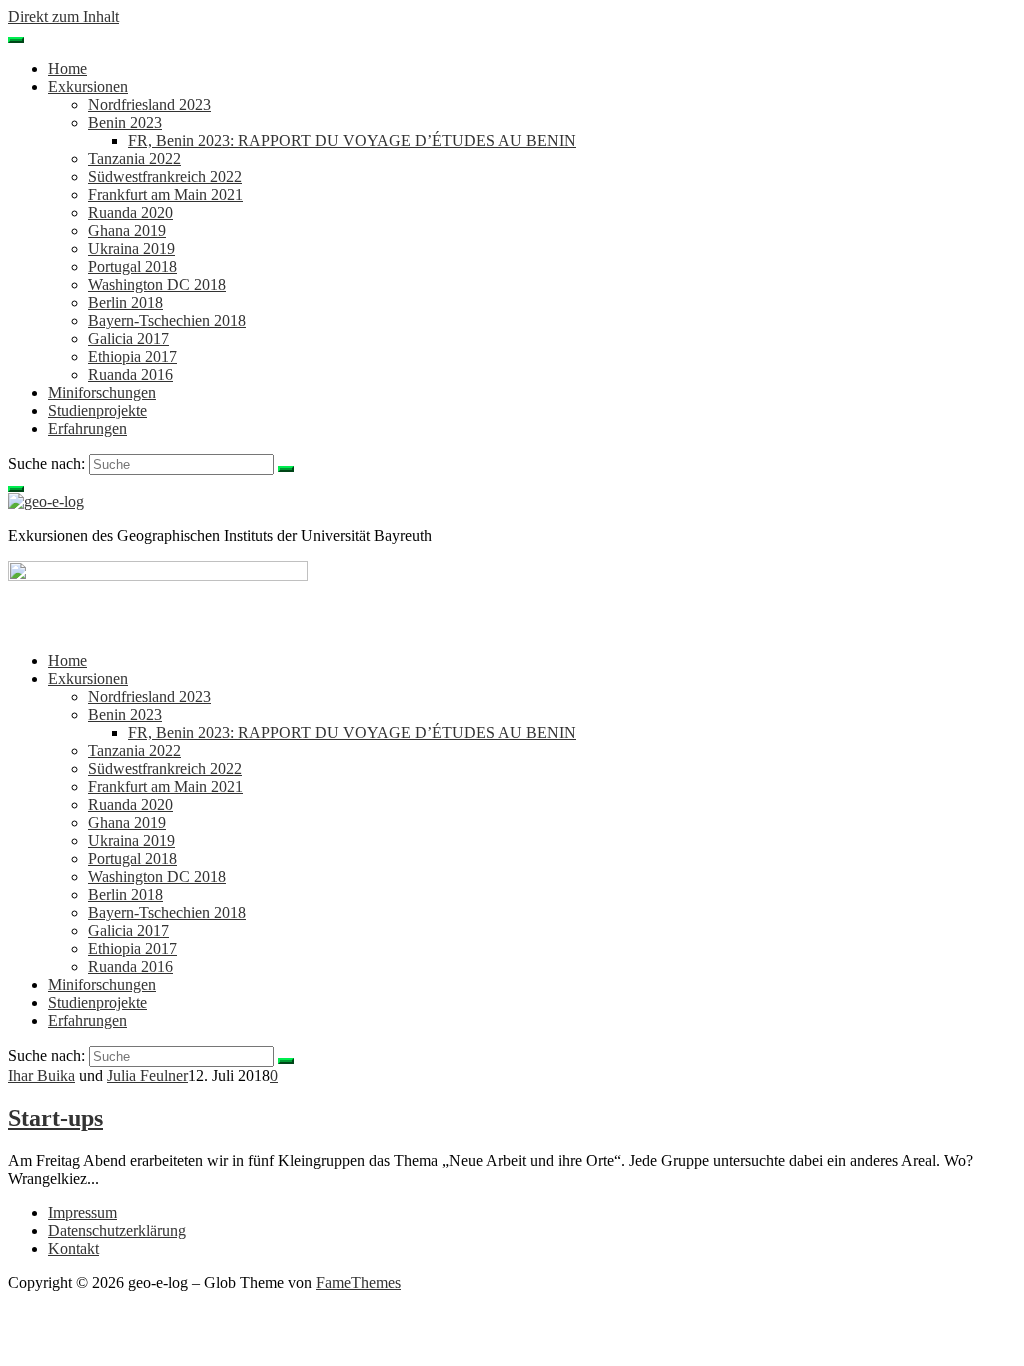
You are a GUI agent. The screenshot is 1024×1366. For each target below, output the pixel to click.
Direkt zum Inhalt (63, 16)
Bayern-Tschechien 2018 (167, 320)
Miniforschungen (102, 392)
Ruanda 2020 (130, 212)
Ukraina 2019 (131, 248)
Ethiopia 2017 (132, 356)
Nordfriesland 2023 (149, 104)
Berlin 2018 (125, 302)
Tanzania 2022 (134, 158)
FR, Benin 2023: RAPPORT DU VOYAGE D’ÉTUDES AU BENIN (352, 140)
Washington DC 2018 (157, 284)
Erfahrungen (87, 428)
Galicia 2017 (128, 338)
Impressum (82, 1212)
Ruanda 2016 (130, 374)
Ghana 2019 (127, 230)
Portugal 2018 (132, 266)
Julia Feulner (147, 1075)
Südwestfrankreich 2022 (165, 176)
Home (67, 68)
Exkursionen (88, 86)
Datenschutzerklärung (117, 1230)
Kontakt (73, 1248)
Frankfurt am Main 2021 (165, 194)
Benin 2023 (125, 122)
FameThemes (358, 1282)
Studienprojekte (97, 410)
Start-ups (55, 1118)
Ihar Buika (41, 1075)
